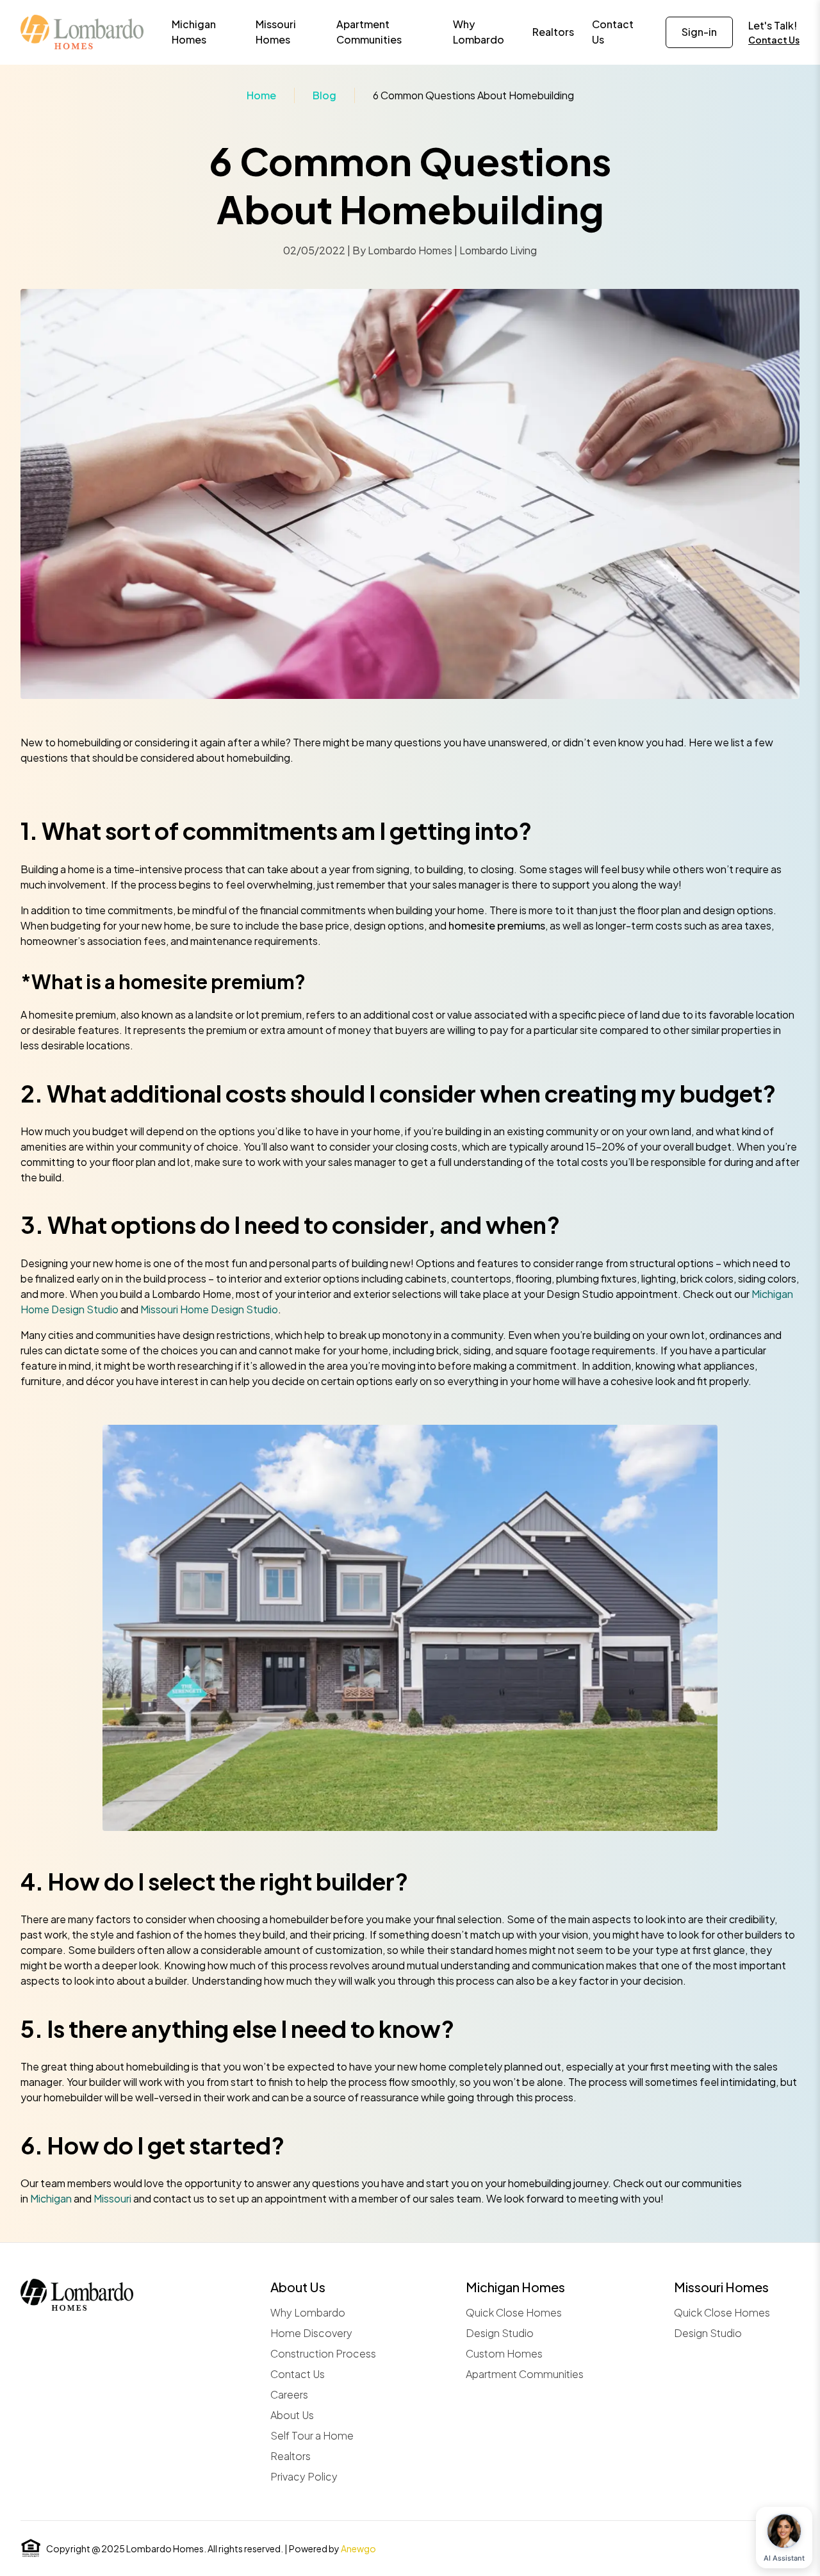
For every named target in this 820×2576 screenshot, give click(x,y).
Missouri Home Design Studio (209, 1309)
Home (261, 95)
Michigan (51, 2198)
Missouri (112, 2198)
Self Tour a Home (312, 2435)
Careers (289, 2394)
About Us (292, 2415)
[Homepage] (82, 32)
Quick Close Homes (514, 2312)
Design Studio (500, 2333)
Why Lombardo (308, 2312)
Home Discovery (311, 2333)
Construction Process (323, 2353)
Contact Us (774, 40)
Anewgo (358, 2548)
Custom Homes (504, 2353)
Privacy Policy (304, 2476)
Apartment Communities (525, 2374)
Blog (324, 95)
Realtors (291, 2456)
